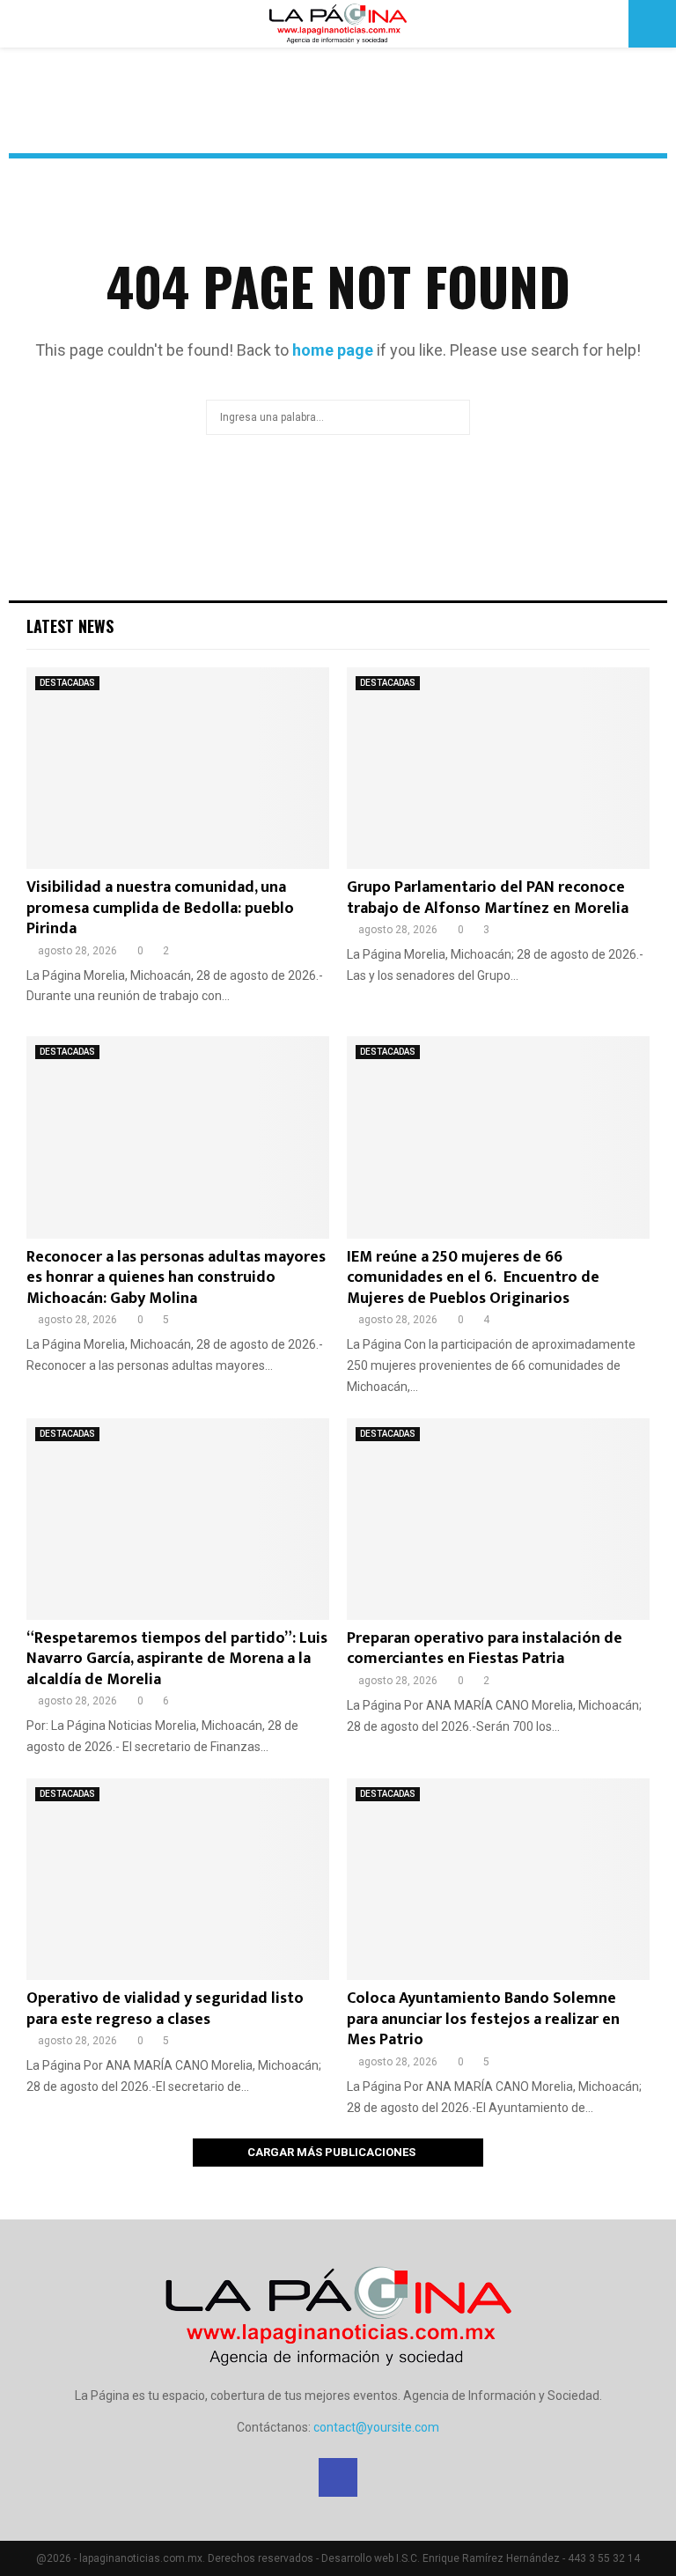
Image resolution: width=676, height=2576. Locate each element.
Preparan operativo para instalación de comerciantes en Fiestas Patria (485, 1649)
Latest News (70, 626)
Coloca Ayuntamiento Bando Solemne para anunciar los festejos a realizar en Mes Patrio (483, 2019)
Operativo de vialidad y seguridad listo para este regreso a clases (165, 2009)
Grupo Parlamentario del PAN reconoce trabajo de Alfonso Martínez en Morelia (488, 898)
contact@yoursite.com (376, 2427)
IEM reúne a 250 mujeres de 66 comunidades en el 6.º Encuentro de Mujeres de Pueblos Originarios (473, 1278)
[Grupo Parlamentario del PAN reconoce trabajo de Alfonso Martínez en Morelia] (498, 768)
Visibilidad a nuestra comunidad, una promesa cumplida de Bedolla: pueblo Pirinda (160, 908)
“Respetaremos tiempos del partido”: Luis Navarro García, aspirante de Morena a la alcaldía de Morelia (177, 1659)
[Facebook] (338, 2477)
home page (333, 350)
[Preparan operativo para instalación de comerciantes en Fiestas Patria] (498, 1519)
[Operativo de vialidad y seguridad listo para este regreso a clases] (178, 1879)
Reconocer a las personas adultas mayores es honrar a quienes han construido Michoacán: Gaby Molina (176, 1278)
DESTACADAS (67, 683)
